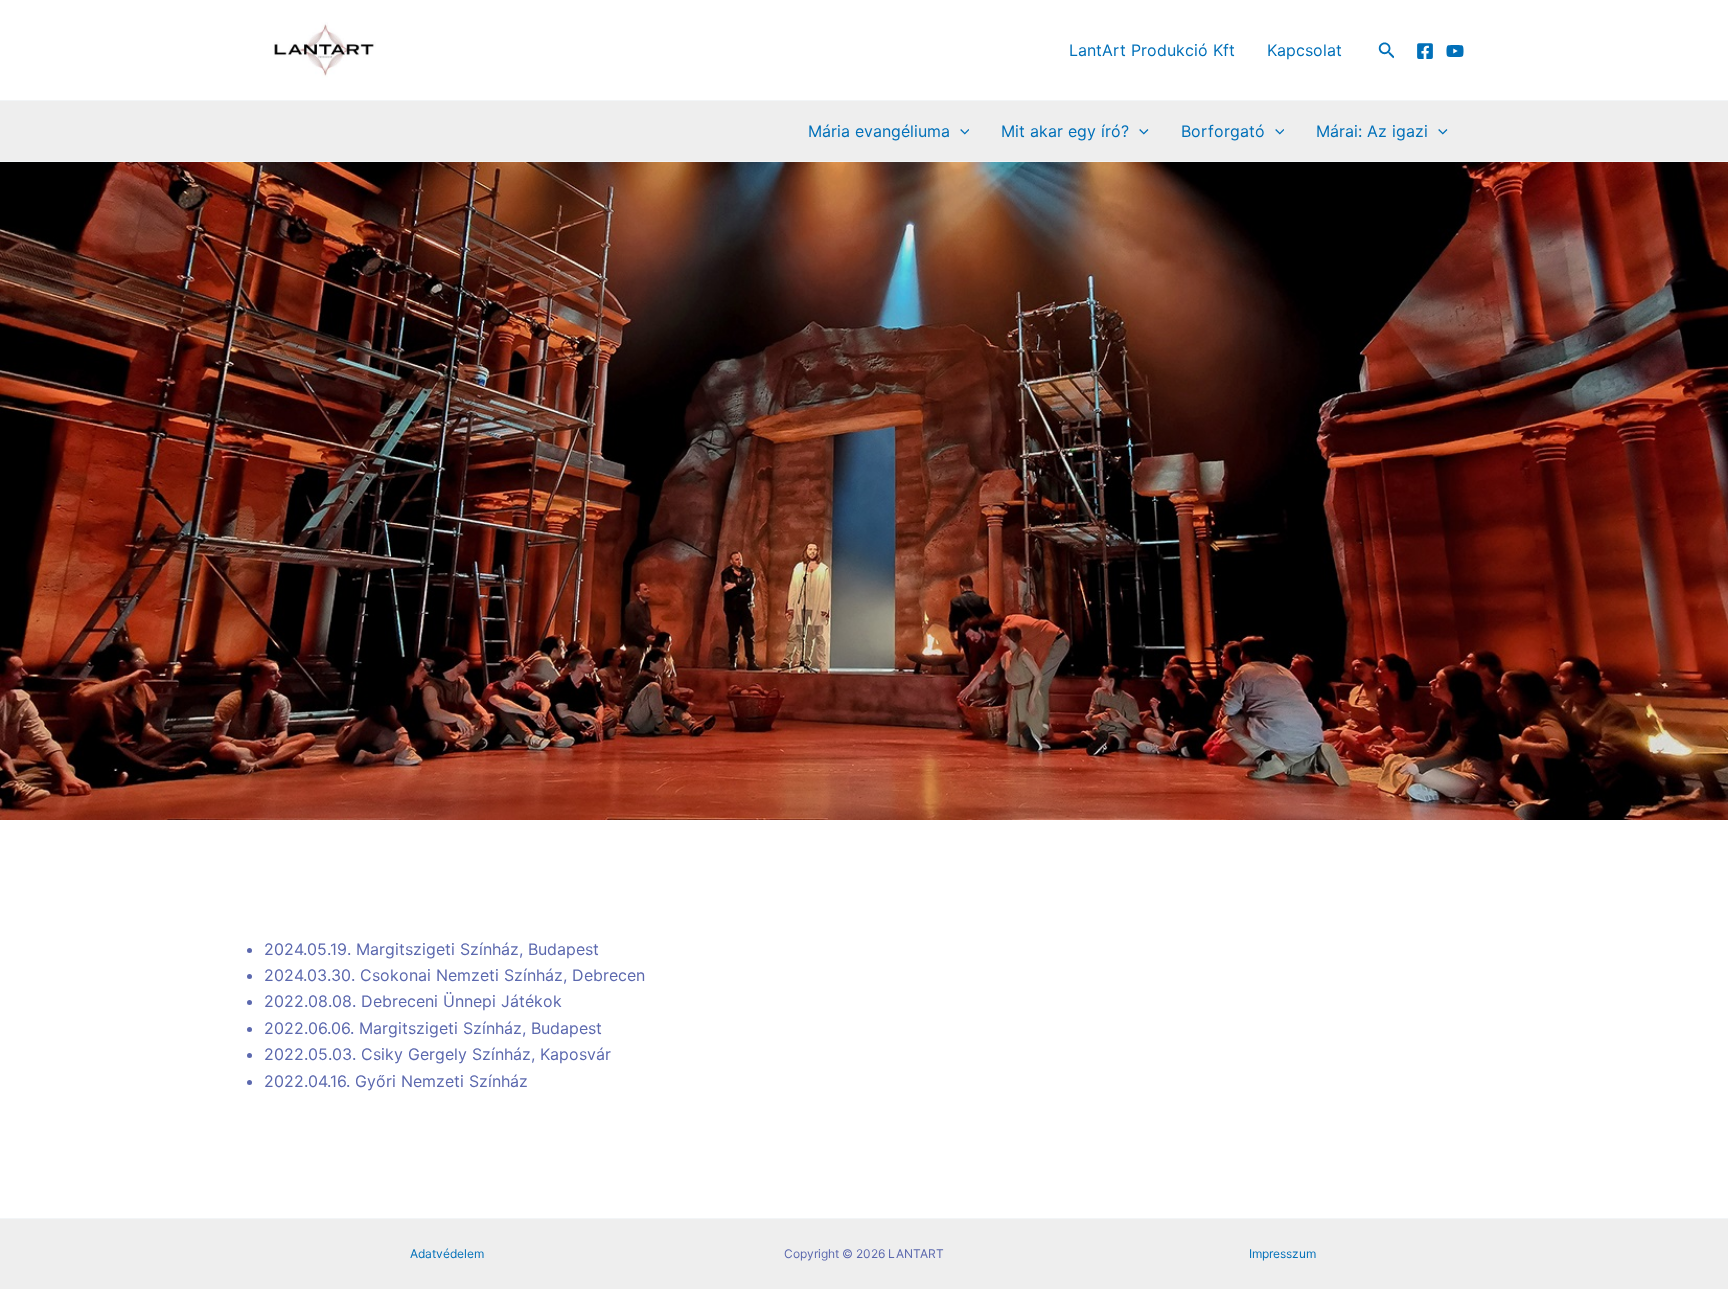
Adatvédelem (447, 1253)
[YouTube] (1455, 51)
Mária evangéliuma (879, 131)
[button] (1387, 50)
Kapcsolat (1304, 50)
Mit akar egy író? (1065, 131)
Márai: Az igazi (1372, 131)
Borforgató (1223, 131)
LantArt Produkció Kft (1152, 50)
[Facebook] (1425, 51)
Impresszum (1282, 1253)
